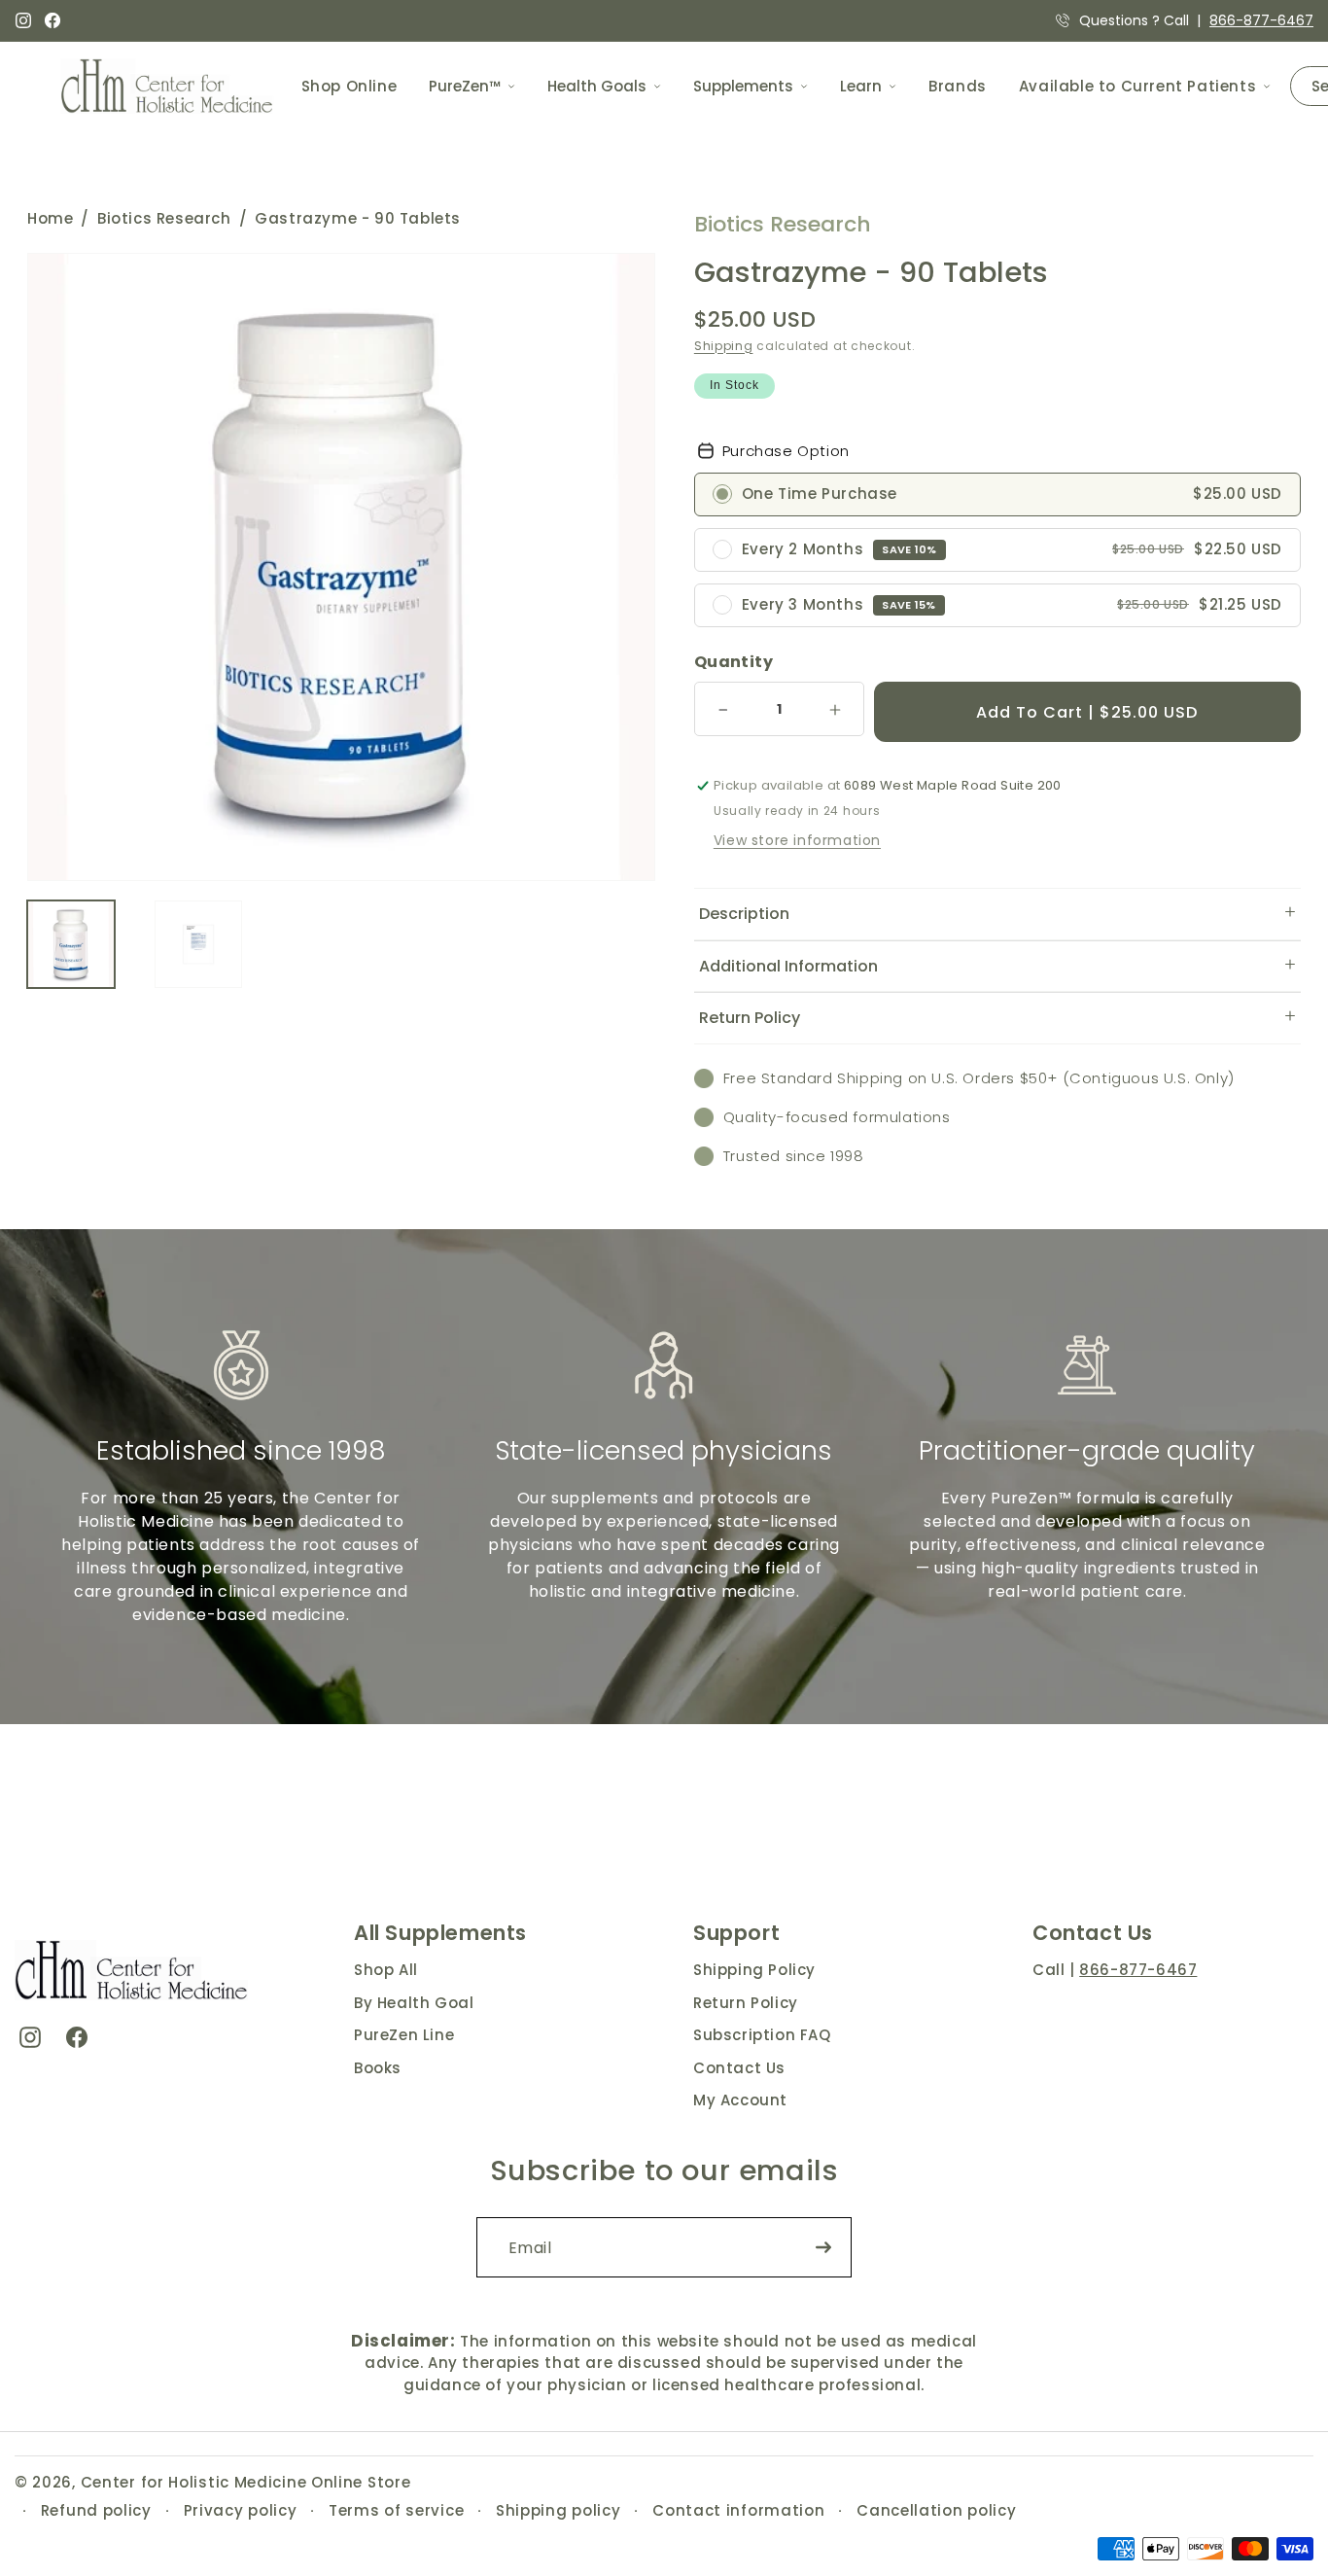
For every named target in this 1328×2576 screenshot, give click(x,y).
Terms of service (396, 2510)
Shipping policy (559, 2510)
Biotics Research (164, 218)
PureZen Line (404, 2035)
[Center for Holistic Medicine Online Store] (170, 86)
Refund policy (96, 2510)
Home (50, 218)
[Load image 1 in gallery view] (71, 944)
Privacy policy (241, 2510)
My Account (740, 2100)
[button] (997, 914)
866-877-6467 (1261, 20)
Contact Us (739, 2068)
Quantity (734, 662)
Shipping (724, 346)
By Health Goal (414, 2003)
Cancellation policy (936, 2510)
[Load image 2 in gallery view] (198, 944)
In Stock (734, 385)
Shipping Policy (754, 1970)
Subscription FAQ (762, 2035)
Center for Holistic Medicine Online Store (246, 2482)
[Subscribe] (823, 2247)
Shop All (386, 1970)
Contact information (738, 2510)
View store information (797, 840)
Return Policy (746, 2003)
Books (378, 2068)
